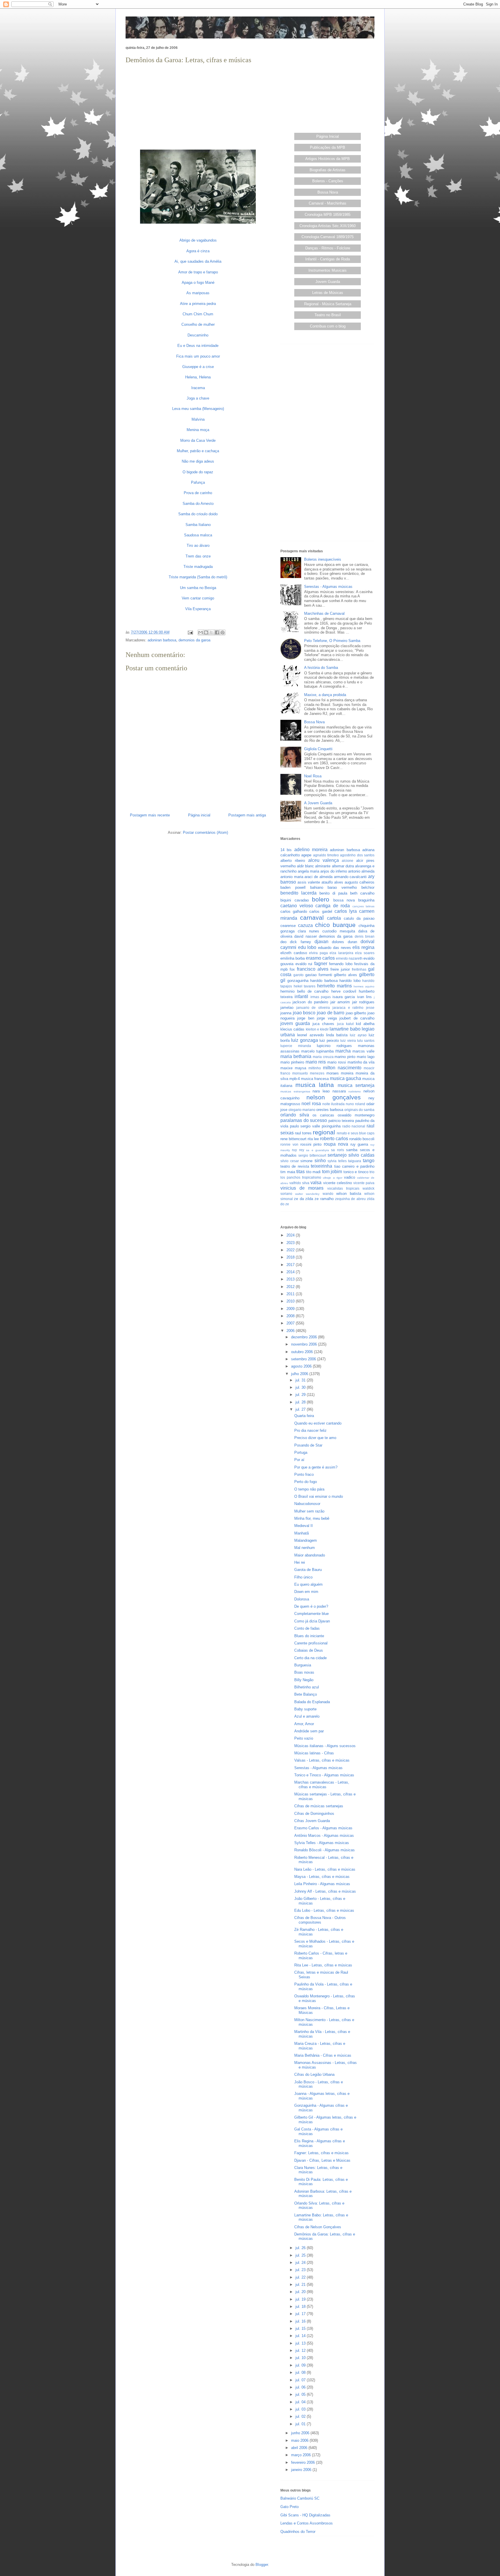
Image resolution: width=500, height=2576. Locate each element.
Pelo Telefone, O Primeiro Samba (332, 641)
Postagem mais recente (150, 815)
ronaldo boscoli (362, 1139)
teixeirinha (321, 1166)
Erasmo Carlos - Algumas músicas (323, 1828)
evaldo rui (304, 964)
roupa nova (336, 1144)
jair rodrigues (363, 1002)
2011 (291, 1294)
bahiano (317, 887)
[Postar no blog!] (206, 632)
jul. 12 (301, 2350)
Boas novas (304, 1672)
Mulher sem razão (309, 1511)
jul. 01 (301, 2424)
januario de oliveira (313, 1008)
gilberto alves (345, 975)
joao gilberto (356, 1013)
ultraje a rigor (332, 1178)
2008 (291, 1316)
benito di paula (333, 893)
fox (292, 969)
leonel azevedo (310, 1035)
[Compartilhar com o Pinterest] (223, 632)
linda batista (337, 1035)
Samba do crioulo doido (198, 514)
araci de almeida (318, 877)
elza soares (365, 953)
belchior (368, 887)
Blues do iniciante (309, 1636)
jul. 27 (301, 1409)
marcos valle (363, 1051)
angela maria (308, 871)
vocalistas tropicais (343, 1188)
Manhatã (302, 1533)
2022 (291, 1250)
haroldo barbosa (324, 981)
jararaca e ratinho (348, 1008)
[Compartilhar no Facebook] (217, 632)
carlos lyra (346, 911)
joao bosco (304, 1013)
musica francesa (315, 1079)
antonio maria (292, 877)
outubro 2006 (303, 1352)
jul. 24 (301, 2263)
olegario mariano (302, 1110)
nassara (339, 1091)
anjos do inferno (334, 871)
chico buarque (335, 925)
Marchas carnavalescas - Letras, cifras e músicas (322, 1785)
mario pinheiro (292, 1062)
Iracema (198, 388)
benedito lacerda (298, 893)
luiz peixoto (329, 1040)
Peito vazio (304, 1738)
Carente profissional (311, 1643)
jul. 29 (301, 1395)
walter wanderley (307, 1194)
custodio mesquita (339, 931)
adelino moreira (311, 850)
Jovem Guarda (328, 282)
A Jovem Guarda (318, 803)
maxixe (286, 1068)
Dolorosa (302, 1599)
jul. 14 (301, 2336)
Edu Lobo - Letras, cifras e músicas (324, 1910)
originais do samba (359, 1110)
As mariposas (198, 293)
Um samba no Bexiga (198, 588)
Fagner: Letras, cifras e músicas (321, 2153)
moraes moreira (340, 1073)
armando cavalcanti (350, 877)
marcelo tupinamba (317, 1051)
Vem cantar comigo (198, 598)
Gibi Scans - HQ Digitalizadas (305, 2515)
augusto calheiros (360, 882)
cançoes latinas (364, 906)
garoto (298, 975)
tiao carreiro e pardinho (354, 1166)
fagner (321, 964)
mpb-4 (295, 1079)
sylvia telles (337, 1161)
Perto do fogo (306, 1482)
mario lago (366, 1057)
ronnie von (289, 1144)
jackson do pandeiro (310, 1002)
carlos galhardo (294, 911)
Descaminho (198, 335)
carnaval (312, 918)
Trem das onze (198, 556)
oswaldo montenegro (356, 1115)
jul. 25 (301, 2255)
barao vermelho (342, 887)
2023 (291, 1243)
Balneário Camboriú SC (300, 2498)
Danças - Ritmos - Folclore (328, 248)
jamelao (287, 1008)
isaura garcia (344, 997)
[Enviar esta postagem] (190, 632)
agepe (306, 855)
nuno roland (355, 1104)
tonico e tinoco (356, 1172)
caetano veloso (297, 906)
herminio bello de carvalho (305, 991)
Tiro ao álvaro (198, 545)
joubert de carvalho (357, 1018)
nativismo (355, 1091)
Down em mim (306, 1592)
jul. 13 (301, 2343)
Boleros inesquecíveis (323, 559)
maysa (300, 1068)
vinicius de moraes (302, 1188)
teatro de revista (295, 1166)
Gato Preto (289, 2507)
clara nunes (308, 931)
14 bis (286, 850)
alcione (348, 861)
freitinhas (359, 969)
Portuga (301, 1452)
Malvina (198, 419)
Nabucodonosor (307, 1504)
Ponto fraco (304, 1474)
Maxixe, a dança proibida (325, 695)
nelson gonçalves (334, 1097)
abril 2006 (300, 2448)
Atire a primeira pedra (198, 304)
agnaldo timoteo (326, 855)
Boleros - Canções (328, 181)
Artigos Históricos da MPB (328, 159)
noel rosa (311, 1104)
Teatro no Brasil (328, 315)
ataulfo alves (332, 882)
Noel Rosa (313, 776)
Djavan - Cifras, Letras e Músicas (322, 2160)
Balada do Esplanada (312, 1702)
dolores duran (344, 942)
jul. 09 (301, 2365)
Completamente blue (311, 1614)
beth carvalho (362, 893)
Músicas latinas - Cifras (314, 1753)
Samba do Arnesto (198, 504)
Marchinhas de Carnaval (324, 613)
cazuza (305, 925)
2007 (291, 1323)
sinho (320, 1161)
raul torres (303, 1133)
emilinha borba (293, 958)
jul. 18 (301, 2307)
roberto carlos (334, 1139)
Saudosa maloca (198, 535)
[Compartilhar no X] (212, 632)
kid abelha (365, 1024)
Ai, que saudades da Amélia (198, 261)
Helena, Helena (198, 377)
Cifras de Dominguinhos (314, 1814)
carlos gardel (321, 911)
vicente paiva (364, 1183)
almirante (323, 866)
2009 (291, 1309)
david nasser (305, 936)
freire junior (340, 969)
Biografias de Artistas (328, 170)
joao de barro (331, 1013)
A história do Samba (321, 668)
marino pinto (345, 1057)
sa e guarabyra (318, 1150)
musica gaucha (345, 1078)
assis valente (309, 882)
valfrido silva (299, 1183)
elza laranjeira (341, 953)
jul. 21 (301, 2285)
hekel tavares (305, 986)
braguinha (366, 900)
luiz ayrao (358, 1035)
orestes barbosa (330, 1110)
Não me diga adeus (198, 461)
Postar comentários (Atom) (205, 832)
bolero (321, 899)
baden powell (293, 887)
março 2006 (302, 2455)
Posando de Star (308, 1445)
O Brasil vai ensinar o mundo (319, 1496)
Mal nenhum (305, 1548)
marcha (343, 1051)
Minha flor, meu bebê (312, 1518)
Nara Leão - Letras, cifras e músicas (325, 1869)
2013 (291, 1279)
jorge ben (306, 1018)
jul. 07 (301, 2380)
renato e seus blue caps (356, 1133)
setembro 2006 (304, 1359)
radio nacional (354, 1126)
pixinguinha (331, 1126)
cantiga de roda (333, 906)
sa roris (337, 1150)
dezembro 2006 (305, 1337)
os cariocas (323, 1115)
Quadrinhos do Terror (298, 2532)
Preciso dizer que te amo (315, 1438)
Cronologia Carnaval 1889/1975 (328, 237)
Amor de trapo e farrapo (198, 272)
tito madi (314, 1172)
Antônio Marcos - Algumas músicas (324, 1836)
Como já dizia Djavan (312, 1621)
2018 (291, 1257)
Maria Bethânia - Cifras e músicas (323, 2055)
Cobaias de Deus (309, 1650)
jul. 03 (301, 2409)
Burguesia (303, 1665)
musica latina (315, 1085)
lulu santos (366, 1040)
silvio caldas (361, 1155)
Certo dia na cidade (310, 1658)
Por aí (299, 1460)
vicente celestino (338, 1183)
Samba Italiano (198, 525)
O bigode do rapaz (198, 472)
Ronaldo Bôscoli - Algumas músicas (325, 1850)
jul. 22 (301, 2277)
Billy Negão (304, 1680)
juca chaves (323, 1024)
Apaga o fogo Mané (198, 283)
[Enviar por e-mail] (201, 632)
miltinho (315, 1068)
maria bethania (296, 1056)
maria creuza (323, 1057)
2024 (291, 1235)
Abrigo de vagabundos (198, 240)
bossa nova (344, 900)
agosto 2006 (302, 1366)
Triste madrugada (198, 567)
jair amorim (340, 1002)
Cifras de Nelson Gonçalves (318, 2227)
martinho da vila (361, 1062)
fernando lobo (341, 964)
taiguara (355, 1161)
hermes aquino (364, 986)
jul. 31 (301, 1380)
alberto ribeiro (293, 861)
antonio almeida (361, 871)
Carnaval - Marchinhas (328, 203)
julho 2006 (300, 1374)
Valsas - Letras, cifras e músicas (322, 1760)
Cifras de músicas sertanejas (319, 1806)
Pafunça (198, 482)
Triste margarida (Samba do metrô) (198, 577)
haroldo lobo (350, 981)
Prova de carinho (198, 493)
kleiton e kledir (317, 1029)
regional (324, 1132)
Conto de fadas (307, 1628)
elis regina (363, 947)
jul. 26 (301, 2248)
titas (300, 1172)
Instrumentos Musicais (328, 270)
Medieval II (304, 1526)
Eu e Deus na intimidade (198, 346)
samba (352, 1150)
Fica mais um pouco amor (198, 356)
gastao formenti (319, 975)
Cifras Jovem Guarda (312, 1821)
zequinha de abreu (350, 1199)
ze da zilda (304, 1199)
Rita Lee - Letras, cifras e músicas (323, 1965)
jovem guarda (295, 1023)
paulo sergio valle (305, 1126)
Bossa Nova (328, 192)
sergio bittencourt (312, 1155)
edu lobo (307, 947)
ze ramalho (324, 1199)
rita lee (313, 1139)
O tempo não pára (309, 1489)
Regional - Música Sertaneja (328, 304)
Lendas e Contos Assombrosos (307, 2523)
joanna (286, 1013)
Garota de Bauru (308, 1570)
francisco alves (313, 969)
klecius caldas (292, 1029)
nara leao (321, 1091)
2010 (291, 1301)
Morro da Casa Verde (198, 440)
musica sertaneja (356, 1085)
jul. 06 (301, 2387)
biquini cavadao (295, 900)
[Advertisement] (198, 106)
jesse (370, 1008)
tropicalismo (312, 1177)
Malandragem (306, 1540)
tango (369, 1161)
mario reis (316, 1062)
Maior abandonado (310, 1555)
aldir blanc (305, 866)
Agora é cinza (198, 251)
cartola (334, 918)
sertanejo (337, 1155)
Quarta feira (304, 1416)
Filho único (303, 1577)
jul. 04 (301, 2402)
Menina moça (198, 430)
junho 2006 (301, 2433)
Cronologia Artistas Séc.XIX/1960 (328, 226)
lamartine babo (345, 1029)
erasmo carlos (320, 958)
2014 (291, 1272)
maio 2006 (300, 2440)
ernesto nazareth (349, 958)
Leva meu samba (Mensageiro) (198, 409)
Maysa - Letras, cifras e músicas (322, 1877)
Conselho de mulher (198, 324)
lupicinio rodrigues (334, 1046)
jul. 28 (301, 1402)
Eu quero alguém (308, 1584)
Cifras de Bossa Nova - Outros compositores (320, 1920)
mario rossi (337, 1062)
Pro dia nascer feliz (310, 1430)
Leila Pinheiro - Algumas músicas (322, 1884)
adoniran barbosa (162, 640)
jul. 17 (301, 2314)
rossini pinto (311, 1144)
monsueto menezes (308, 1073)
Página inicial (199, 815)
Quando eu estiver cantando (318, 1423)
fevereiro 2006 (304, 2462)
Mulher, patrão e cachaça (198, 451)
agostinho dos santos (357, 855)
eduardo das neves (334, 948)
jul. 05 (301, 2394)
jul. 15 (301, 2328)
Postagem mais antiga (247, 815)
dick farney (300, 942)
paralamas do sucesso (304, 1120)
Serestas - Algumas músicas (328, 587)
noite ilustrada (334, 1104)
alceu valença (323, 860)
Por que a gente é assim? (316, 1467)
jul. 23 (301, 2270)
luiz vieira (348, 1040)
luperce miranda (296, 1046)
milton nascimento (342, 1068)
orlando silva (295, 1115)
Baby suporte (305, 1709)
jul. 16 (301, 2321)
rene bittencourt (293, 1139)
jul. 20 (301, 2292)
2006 (291, 1331)
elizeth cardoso (294, 953)
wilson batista (349, 1194)
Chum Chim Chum (198, 314)
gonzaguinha (298, 981)
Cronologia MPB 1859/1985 (328, 215)
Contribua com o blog (328, 326)
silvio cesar (290, 1161)
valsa (316, 1183)
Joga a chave (198, 398)
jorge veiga (327, 1018)
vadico (350, 1177)
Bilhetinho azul (307, 1687)
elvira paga (318, 953)
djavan (321, 942)
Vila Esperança (198, 609)
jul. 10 (301, 2358)
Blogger (262, 2565)
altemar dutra (343, 866)
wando (328, 1194)
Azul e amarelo (307, 1716)
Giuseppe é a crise (198, 367)
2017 (291, 1265)
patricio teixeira (341, 1121)
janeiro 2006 (302, 2470)
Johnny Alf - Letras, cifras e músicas (325, 1891)
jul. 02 (301, 2416)
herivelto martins (334, 986)
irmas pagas (321, 997)
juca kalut (345, 1024)
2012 (291, 1287)
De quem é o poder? (311, 1606)
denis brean (365, 936)
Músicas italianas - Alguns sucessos (325, 1746)
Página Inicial (328, 136)
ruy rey (298, 1150)
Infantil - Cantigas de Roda (328, 259)
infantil (301, 997)
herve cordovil (344, 991)
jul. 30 (301, 1387)
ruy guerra (359, 1144)
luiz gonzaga (304, 1040)
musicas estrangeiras (295, 1091)
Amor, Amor (304, 1724)
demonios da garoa (194, 640)
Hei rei (300, 1562)
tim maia (288, 1172)
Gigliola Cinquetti (318, 749)
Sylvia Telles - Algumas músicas (322, 1843)
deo (283, 942)
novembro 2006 (305, 1344)
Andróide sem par (309, 1731)
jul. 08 (301, 2372)
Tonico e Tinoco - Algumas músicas (324, 1775)
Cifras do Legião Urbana (314, 2074)
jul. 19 (301, 2299)
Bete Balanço (306, 1694)
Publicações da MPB (328, 147)
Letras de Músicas (328, 293)
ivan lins (364, 997)
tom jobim (332, 1172)
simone (306, 1161)
